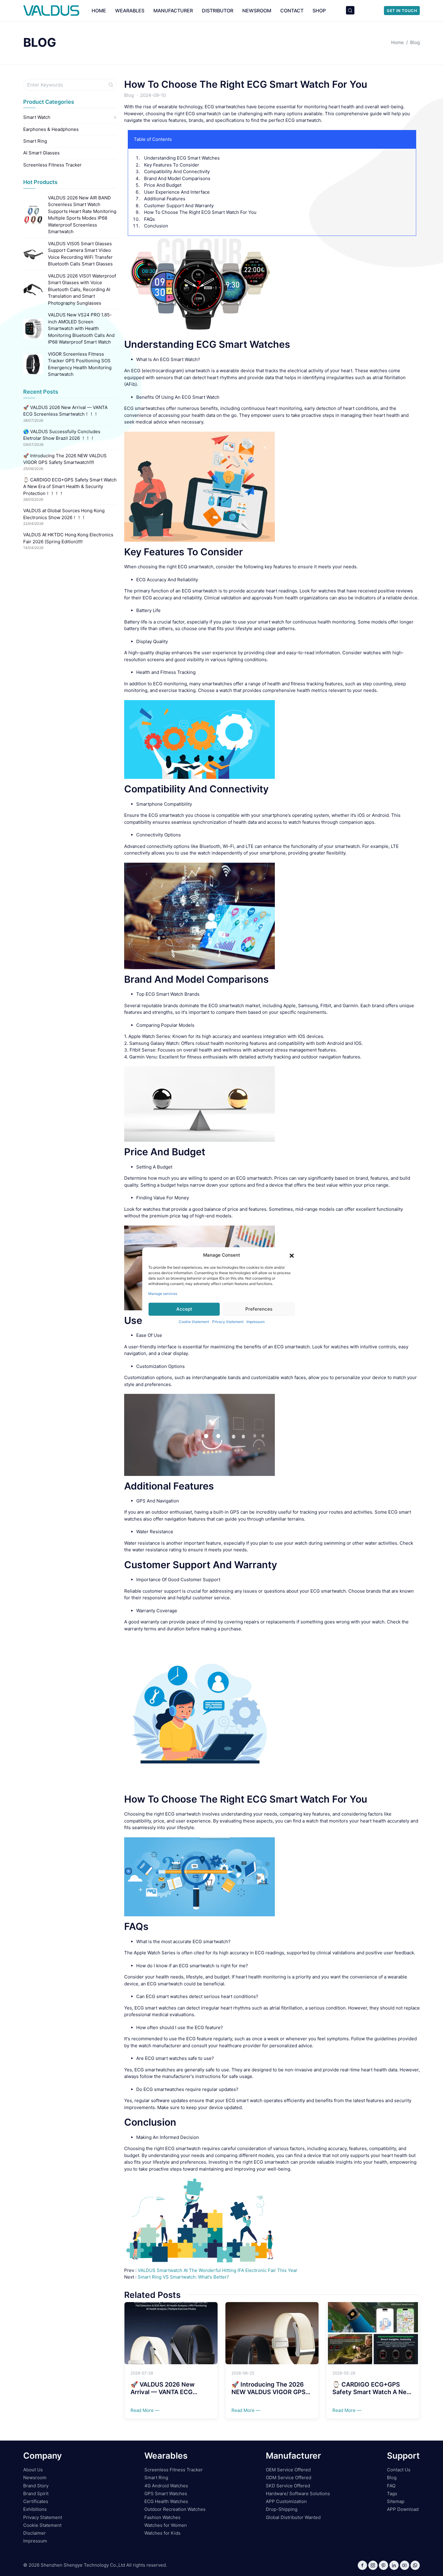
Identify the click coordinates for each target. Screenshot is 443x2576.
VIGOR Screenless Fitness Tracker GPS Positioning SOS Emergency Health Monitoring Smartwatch (80, 364)
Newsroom (257, 11)
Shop (319, 11)
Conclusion (156, 226)
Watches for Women (166, 2525)
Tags (392, 2494)
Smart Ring (35, 141)
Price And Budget (163, 185)
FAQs (149, 219)
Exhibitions (35, 2509)
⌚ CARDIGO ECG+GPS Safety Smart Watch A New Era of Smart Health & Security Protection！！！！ (70, 487)
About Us (33, 2470)
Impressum (256, 1321)
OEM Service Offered (288, 2470)
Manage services (163, 1293)
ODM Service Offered (289, 2478)
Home (99, 11)
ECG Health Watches (166, 2501)
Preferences (259, 1309)
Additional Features (165, 199)
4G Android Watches (166, 2486)
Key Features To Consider (172, 165)
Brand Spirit (36, 2494)
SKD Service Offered (288, 2486)
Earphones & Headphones (51, 129)
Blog (129, 95)
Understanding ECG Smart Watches (182, 158)
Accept (184, 1309)
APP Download (403, 2509)
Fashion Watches (162, 2517)
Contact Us (399, 2470)
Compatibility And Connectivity (177, 171)
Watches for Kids (162, 2533)
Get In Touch (402, 11)
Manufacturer (173, 11)
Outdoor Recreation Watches (175, 2509)
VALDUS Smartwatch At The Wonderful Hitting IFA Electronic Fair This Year (218, 2270)
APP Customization (286, 2501)
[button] (292, 1255)
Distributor (218, 11)
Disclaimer (35, 2533)
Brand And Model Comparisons (177, 178)
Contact (292, 11)
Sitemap (396, 2501)
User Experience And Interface (177, 192)
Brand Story (36, 2486)
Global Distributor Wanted (293, 2517)
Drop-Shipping (282, 2509)
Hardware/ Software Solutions (298, 2494)
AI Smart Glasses (41, 153)
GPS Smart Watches (166, 2494)
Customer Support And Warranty (179, 206)
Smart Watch (37, 117)
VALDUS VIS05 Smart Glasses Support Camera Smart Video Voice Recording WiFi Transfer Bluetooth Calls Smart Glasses (80, 254)
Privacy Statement (228, 1321)
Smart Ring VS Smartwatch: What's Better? (183, 2277)
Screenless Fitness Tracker (52, 165)
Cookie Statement (194, 1321)
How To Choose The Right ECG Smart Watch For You (246, 84)
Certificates (36, 2501)
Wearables (130, 11)
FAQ (391, 2486)
